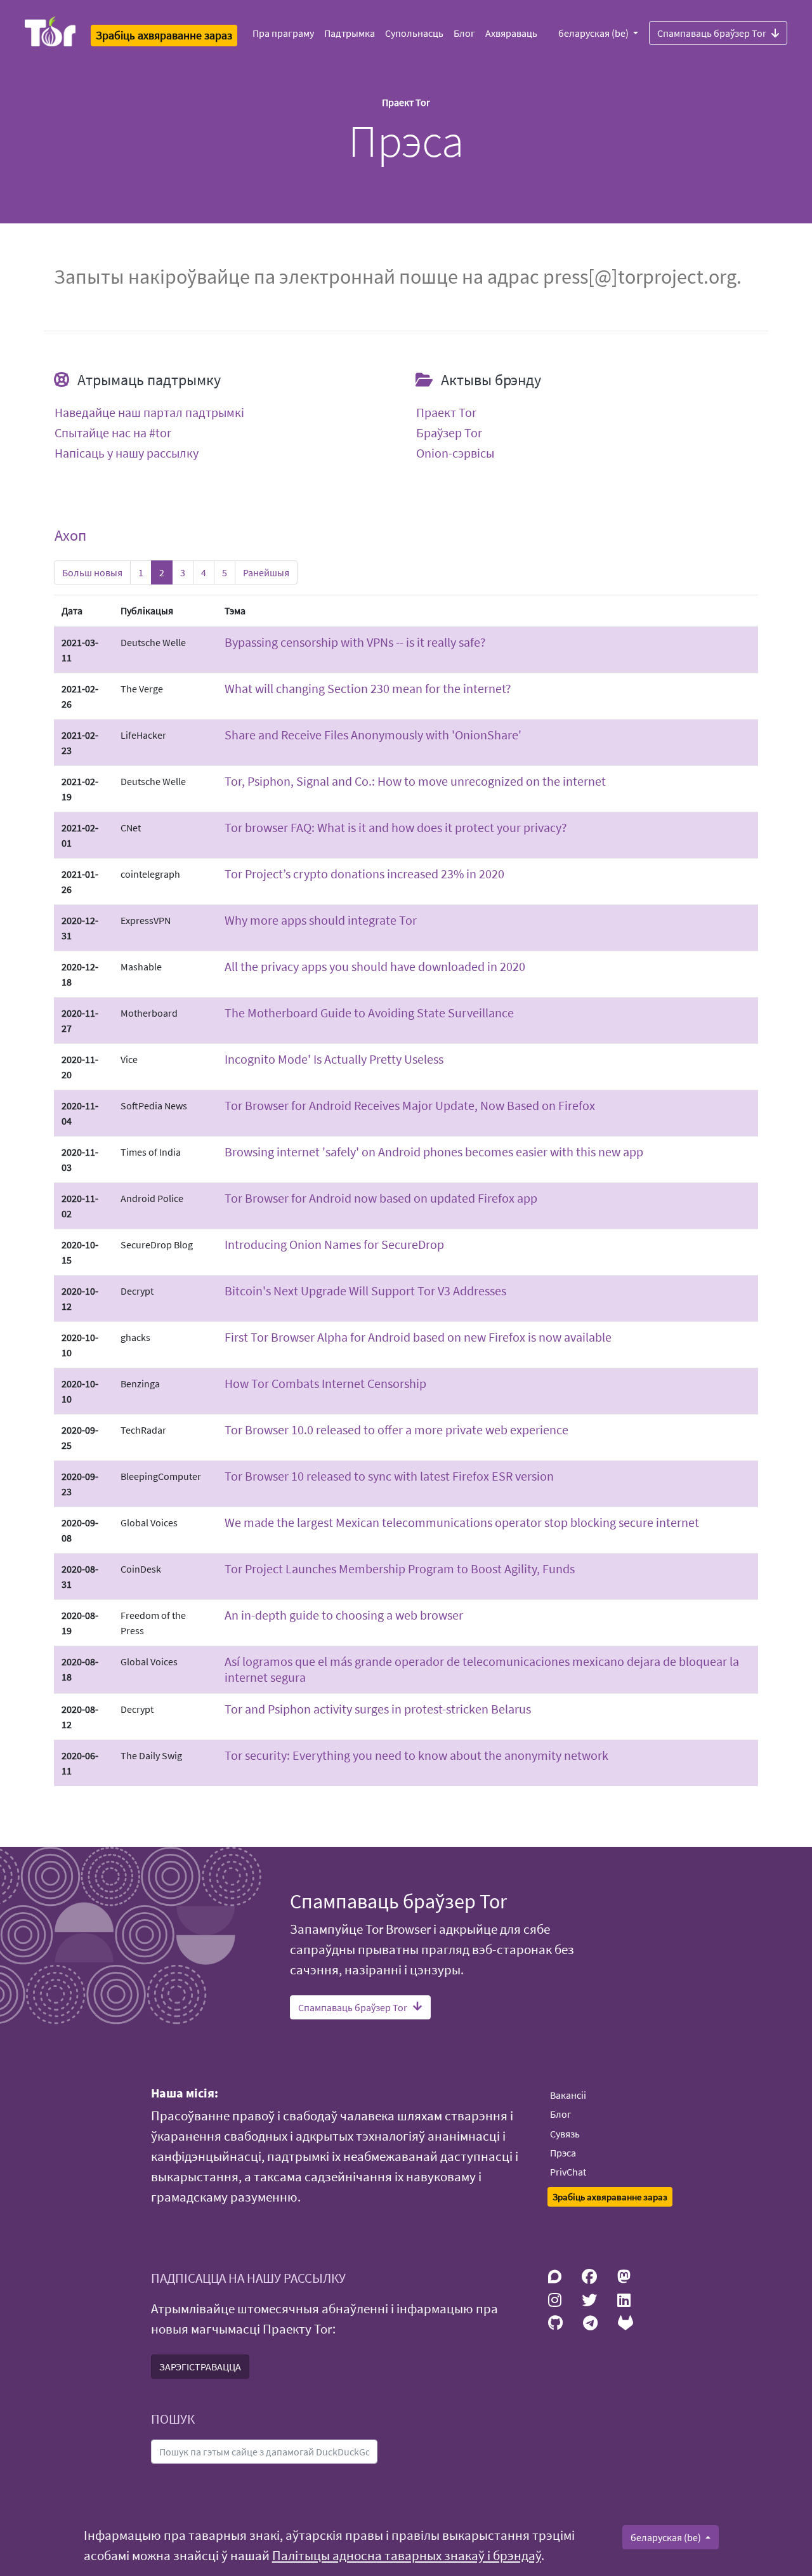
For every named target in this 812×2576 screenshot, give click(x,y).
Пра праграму (283, 33)
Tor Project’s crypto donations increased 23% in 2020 (364, 874)
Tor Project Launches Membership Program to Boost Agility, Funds (400, 1569)
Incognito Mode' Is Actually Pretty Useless (334, 1059)
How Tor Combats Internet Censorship (325, 1383)
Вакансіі (568, 2095)
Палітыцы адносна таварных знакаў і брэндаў (407, 2556)
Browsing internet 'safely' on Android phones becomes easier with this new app (434, 1152)
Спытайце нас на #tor (113, 433)
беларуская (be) (594, 33)
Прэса (563, 2153)
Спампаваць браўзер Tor (712, 33)
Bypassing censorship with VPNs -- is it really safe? (355, 642)
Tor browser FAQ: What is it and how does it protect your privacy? (396, 827)
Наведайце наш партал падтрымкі (149, 413)
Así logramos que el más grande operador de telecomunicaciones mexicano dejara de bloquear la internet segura (482, 1669)
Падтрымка (350, 33)
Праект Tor (446, 413)
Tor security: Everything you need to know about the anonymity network (416, 1755)
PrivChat (568, 2172)
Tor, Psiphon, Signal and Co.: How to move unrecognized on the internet (415, 781)
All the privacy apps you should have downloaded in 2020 (375, 966)
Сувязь (565, 2134)
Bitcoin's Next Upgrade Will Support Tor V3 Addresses (365, 1291)
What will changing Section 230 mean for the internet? (368, 688)
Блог (464, 33)
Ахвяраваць (511, 33)
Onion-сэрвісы (455, 453)
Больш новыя (92, 572)
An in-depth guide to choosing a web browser (344, 1615)
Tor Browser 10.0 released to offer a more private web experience (396, 1430)
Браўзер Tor (449, 433)
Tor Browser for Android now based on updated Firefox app (381, 1198)
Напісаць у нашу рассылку (127, 453)
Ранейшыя (266, 572)
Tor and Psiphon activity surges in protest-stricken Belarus (378, 1709)
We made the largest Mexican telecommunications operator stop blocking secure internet (462, 1522)
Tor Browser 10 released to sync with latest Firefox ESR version (389, 1476)
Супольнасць (414, 33)
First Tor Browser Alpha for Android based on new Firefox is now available (418, 1337)
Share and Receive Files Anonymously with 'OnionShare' (373, 735)
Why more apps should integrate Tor (321, 920)
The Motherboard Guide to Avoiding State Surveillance (369, 1013)
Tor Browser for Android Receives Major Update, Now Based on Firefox (410, 1105)
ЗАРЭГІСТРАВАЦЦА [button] (200, 2367)
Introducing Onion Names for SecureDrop (334, 1244)
